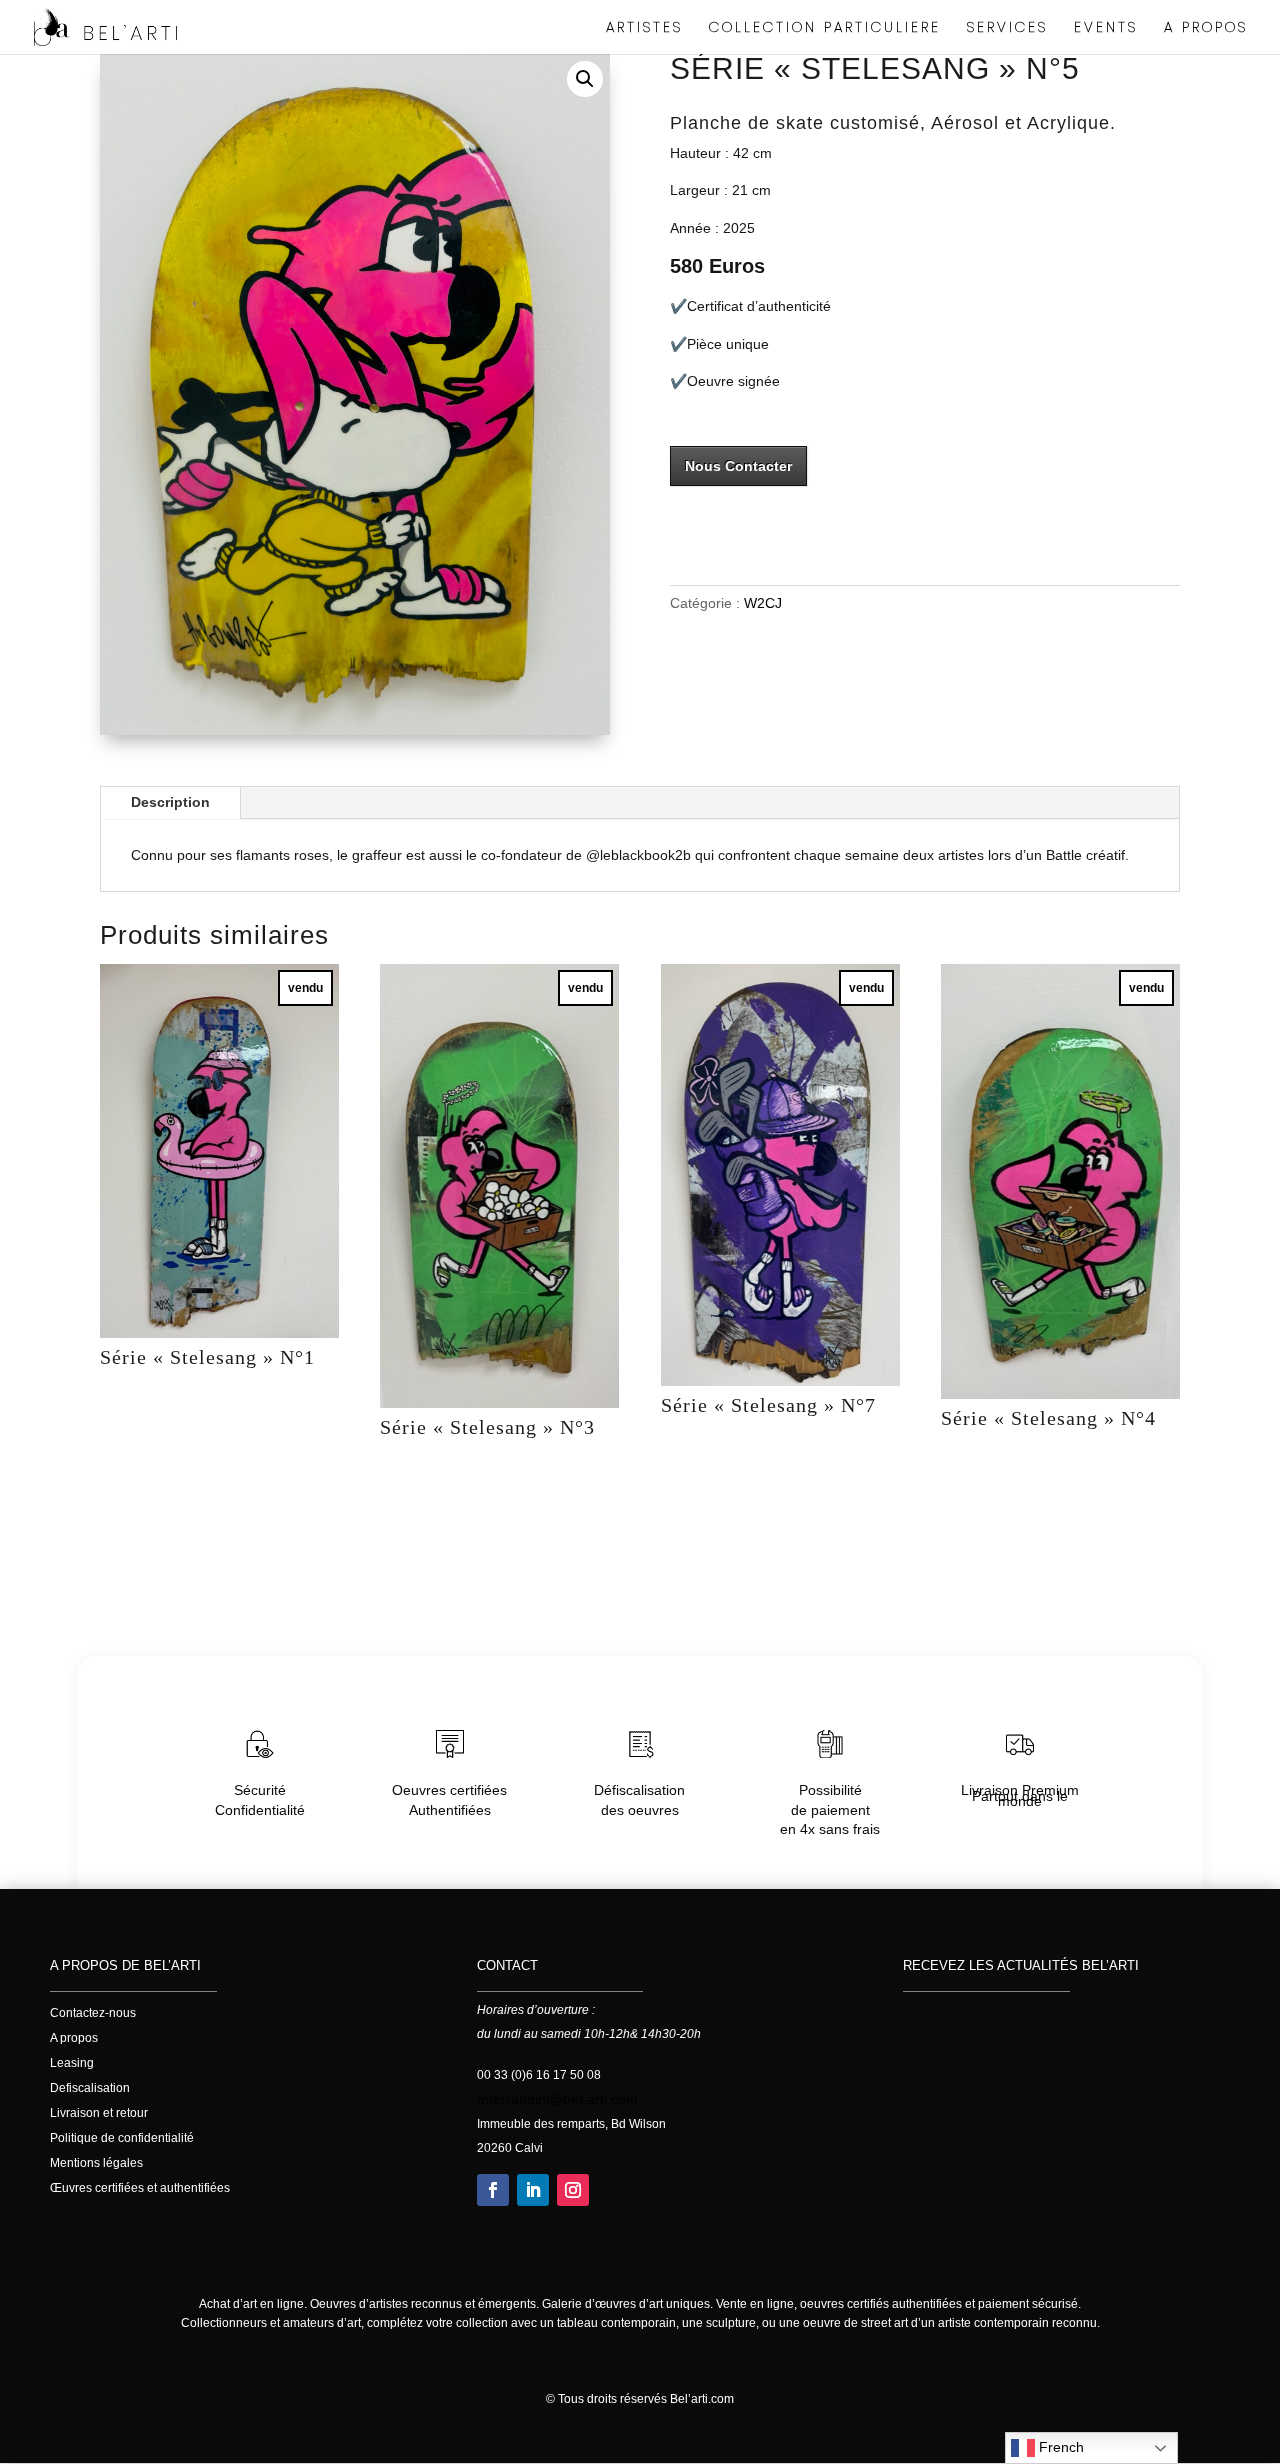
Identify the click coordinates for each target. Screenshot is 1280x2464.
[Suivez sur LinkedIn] (533, 2190)
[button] (585, 79)
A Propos (1206, 28)
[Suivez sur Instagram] (573, 2190)
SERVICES (1007, 28)
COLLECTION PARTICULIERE (825, 28)
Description (170, 802)
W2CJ (763, 603)
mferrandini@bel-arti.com (557, 2099)
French (1059, 2447)
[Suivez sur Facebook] (493, 2190)
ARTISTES (644, 28)
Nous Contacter (738, 466)
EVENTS (1106, 28)
